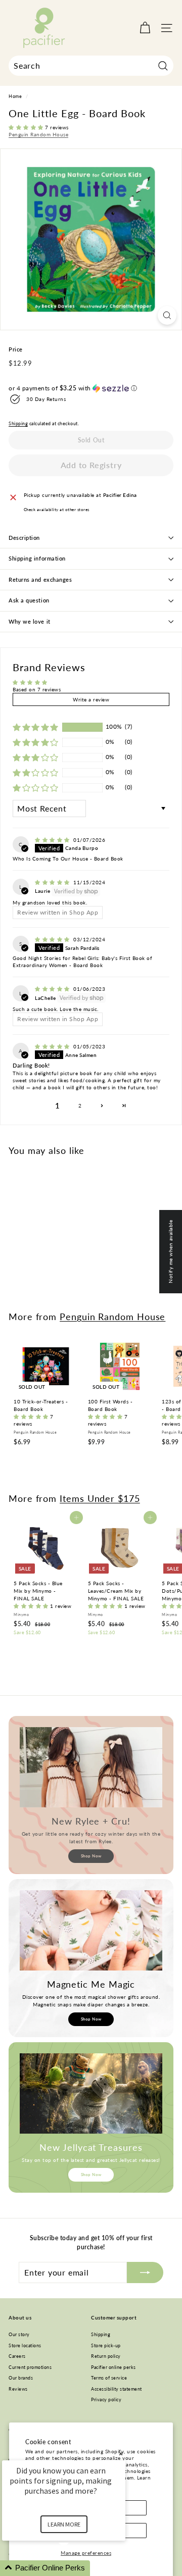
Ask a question (29, 600)
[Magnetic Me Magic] (91, 1930)
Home (15, 96)
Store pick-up (106, 2345)
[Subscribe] (145, 2272)
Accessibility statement (117, 2389)
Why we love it (30, 621)
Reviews (18, 2389)
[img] (53, 840)
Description (24, 538)
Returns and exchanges (40, 579)
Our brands (21, 2378)
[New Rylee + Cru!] (91, 1767)
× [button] (121, 2454)
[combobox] (91, 66)
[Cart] (145, 28)
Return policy (106, 2356)
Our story (19, 2334)
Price (16, 349)
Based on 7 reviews (37, 689)
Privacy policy (106, 2400)
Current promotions (30, 2367)
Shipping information (37, 558)
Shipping (18, 424)
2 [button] (80, 1105)
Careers (17, 2356)
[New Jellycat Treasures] (91, 2093)
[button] (27, 127)
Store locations (25, 2345)
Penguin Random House (38, 134)
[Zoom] (167, 315)
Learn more (64, 2524)
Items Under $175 (100, 1498)
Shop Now (91, 1856)
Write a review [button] (91, 699)
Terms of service (109, 2378)
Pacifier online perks (113, 2367)
